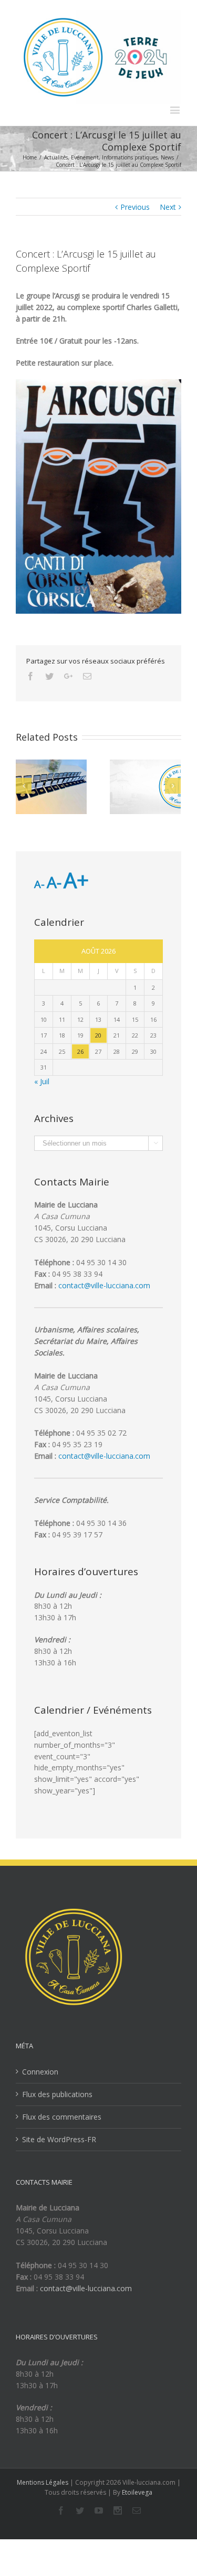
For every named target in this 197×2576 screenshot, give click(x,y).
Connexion (40, 2072)
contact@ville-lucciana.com (104, 1285)
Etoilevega (137, 2492)
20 (98, 1035)
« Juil (42, 1081)
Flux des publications (57, 2094)
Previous (135, 207)
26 (80, 1051)
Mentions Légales (43, 2482)
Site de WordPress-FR (59, 2139)
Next (168, 207)
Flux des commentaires (62, 2117)
